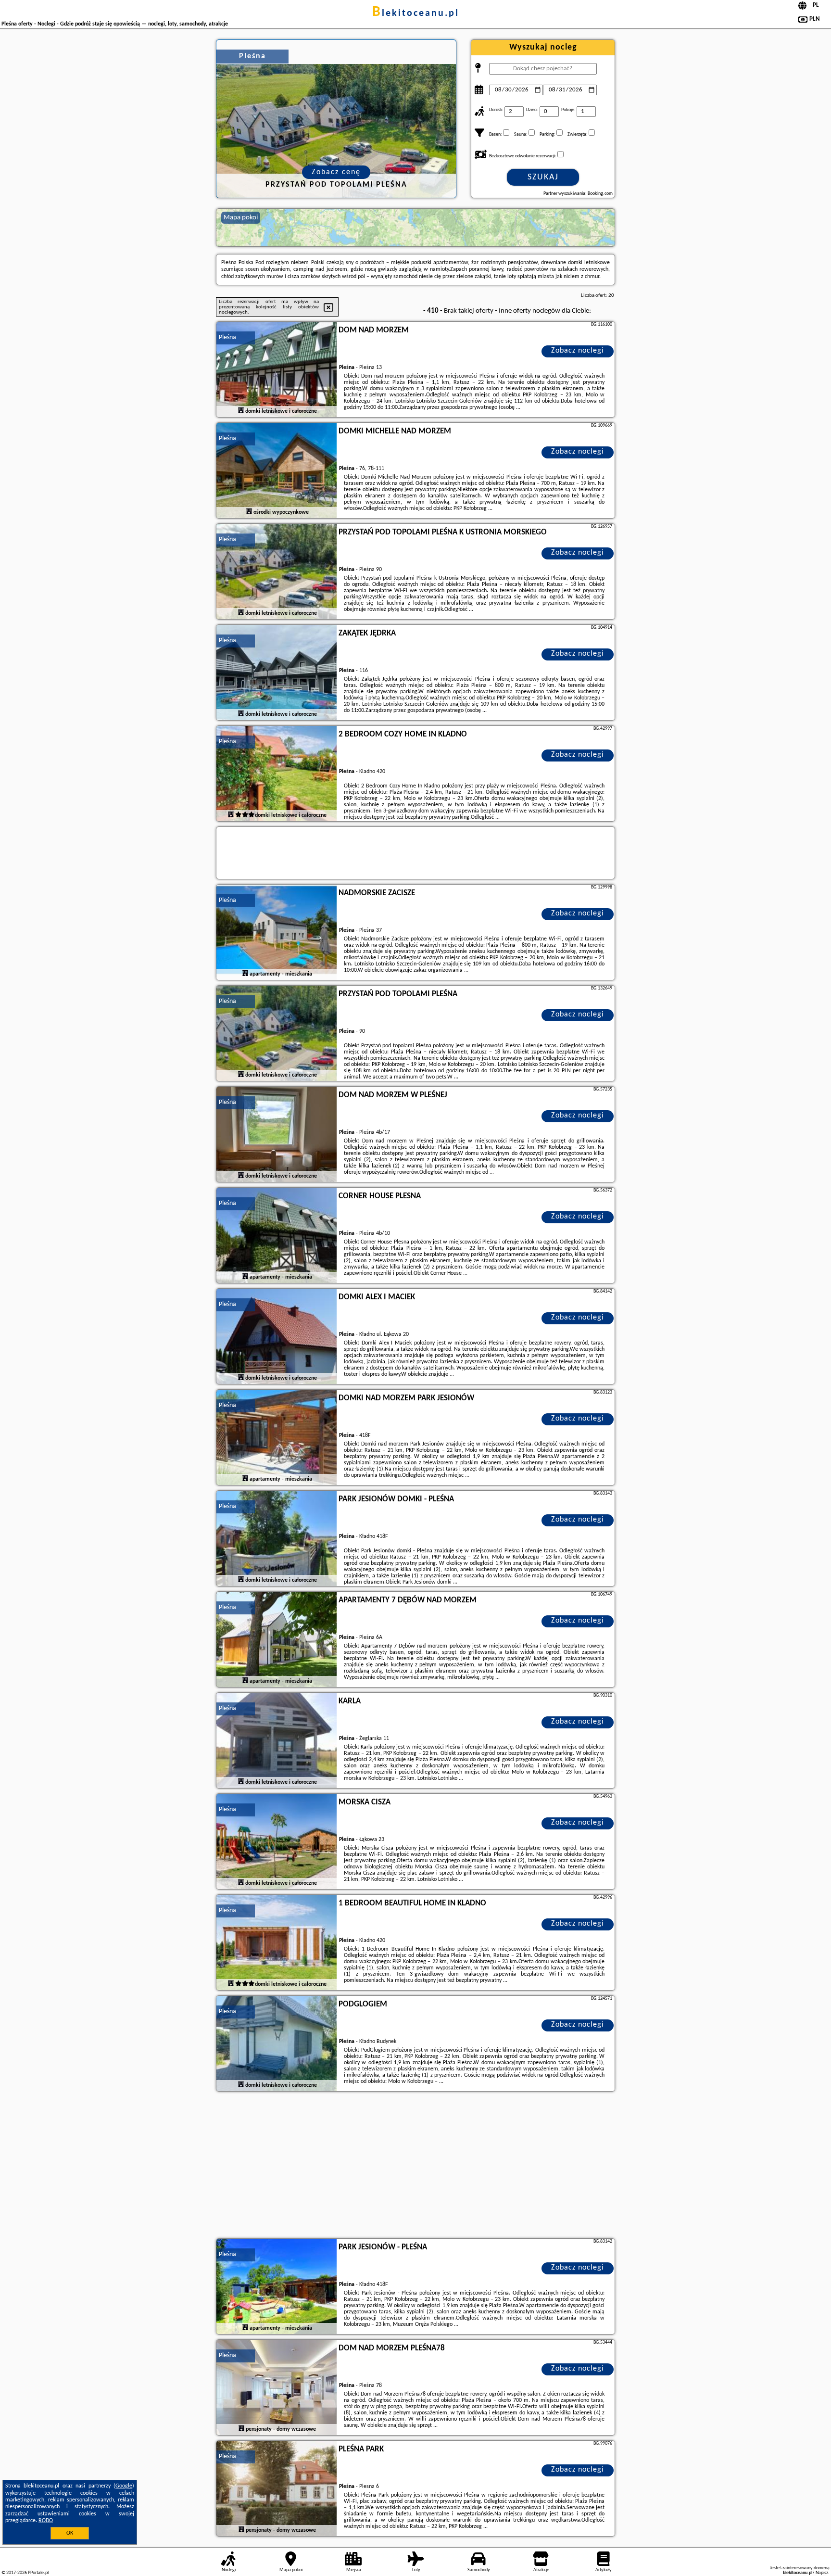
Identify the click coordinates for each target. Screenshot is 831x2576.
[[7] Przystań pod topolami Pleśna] (277, 1034)
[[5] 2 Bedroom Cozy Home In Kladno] (277, 774)
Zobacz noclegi (578, 351)
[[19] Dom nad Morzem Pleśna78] (277, 2388)
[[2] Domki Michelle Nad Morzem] (277, 471)
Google (124, 2486)
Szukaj (543, 177)
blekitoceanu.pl (416, 13)
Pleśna (227, 337)
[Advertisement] (415, 2166)
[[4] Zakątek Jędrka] (277, 673)
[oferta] (241, 411)
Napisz (822, 2573)
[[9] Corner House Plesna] (277, 1236)
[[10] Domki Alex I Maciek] (277, 1337)
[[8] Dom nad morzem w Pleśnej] (277, 1135)
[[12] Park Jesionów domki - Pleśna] (277, 1539)
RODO (46, 2521)
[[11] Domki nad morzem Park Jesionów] (277, 1438)
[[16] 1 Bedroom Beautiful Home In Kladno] (277, 1943)
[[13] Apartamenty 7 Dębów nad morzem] (277, 1640)
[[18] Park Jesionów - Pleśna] (277, 2287)
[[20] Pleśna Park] (277, 2489)
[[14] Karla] (277, 1741)
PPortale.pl (38, 2573)
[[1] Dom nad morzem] (277, 370)
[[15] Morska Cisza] (277, 1842)
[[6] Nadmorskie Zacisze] (277, 933)
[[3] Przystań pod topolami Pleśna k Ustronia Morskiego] (277, 572)
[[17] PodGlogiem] (277, 2044)
